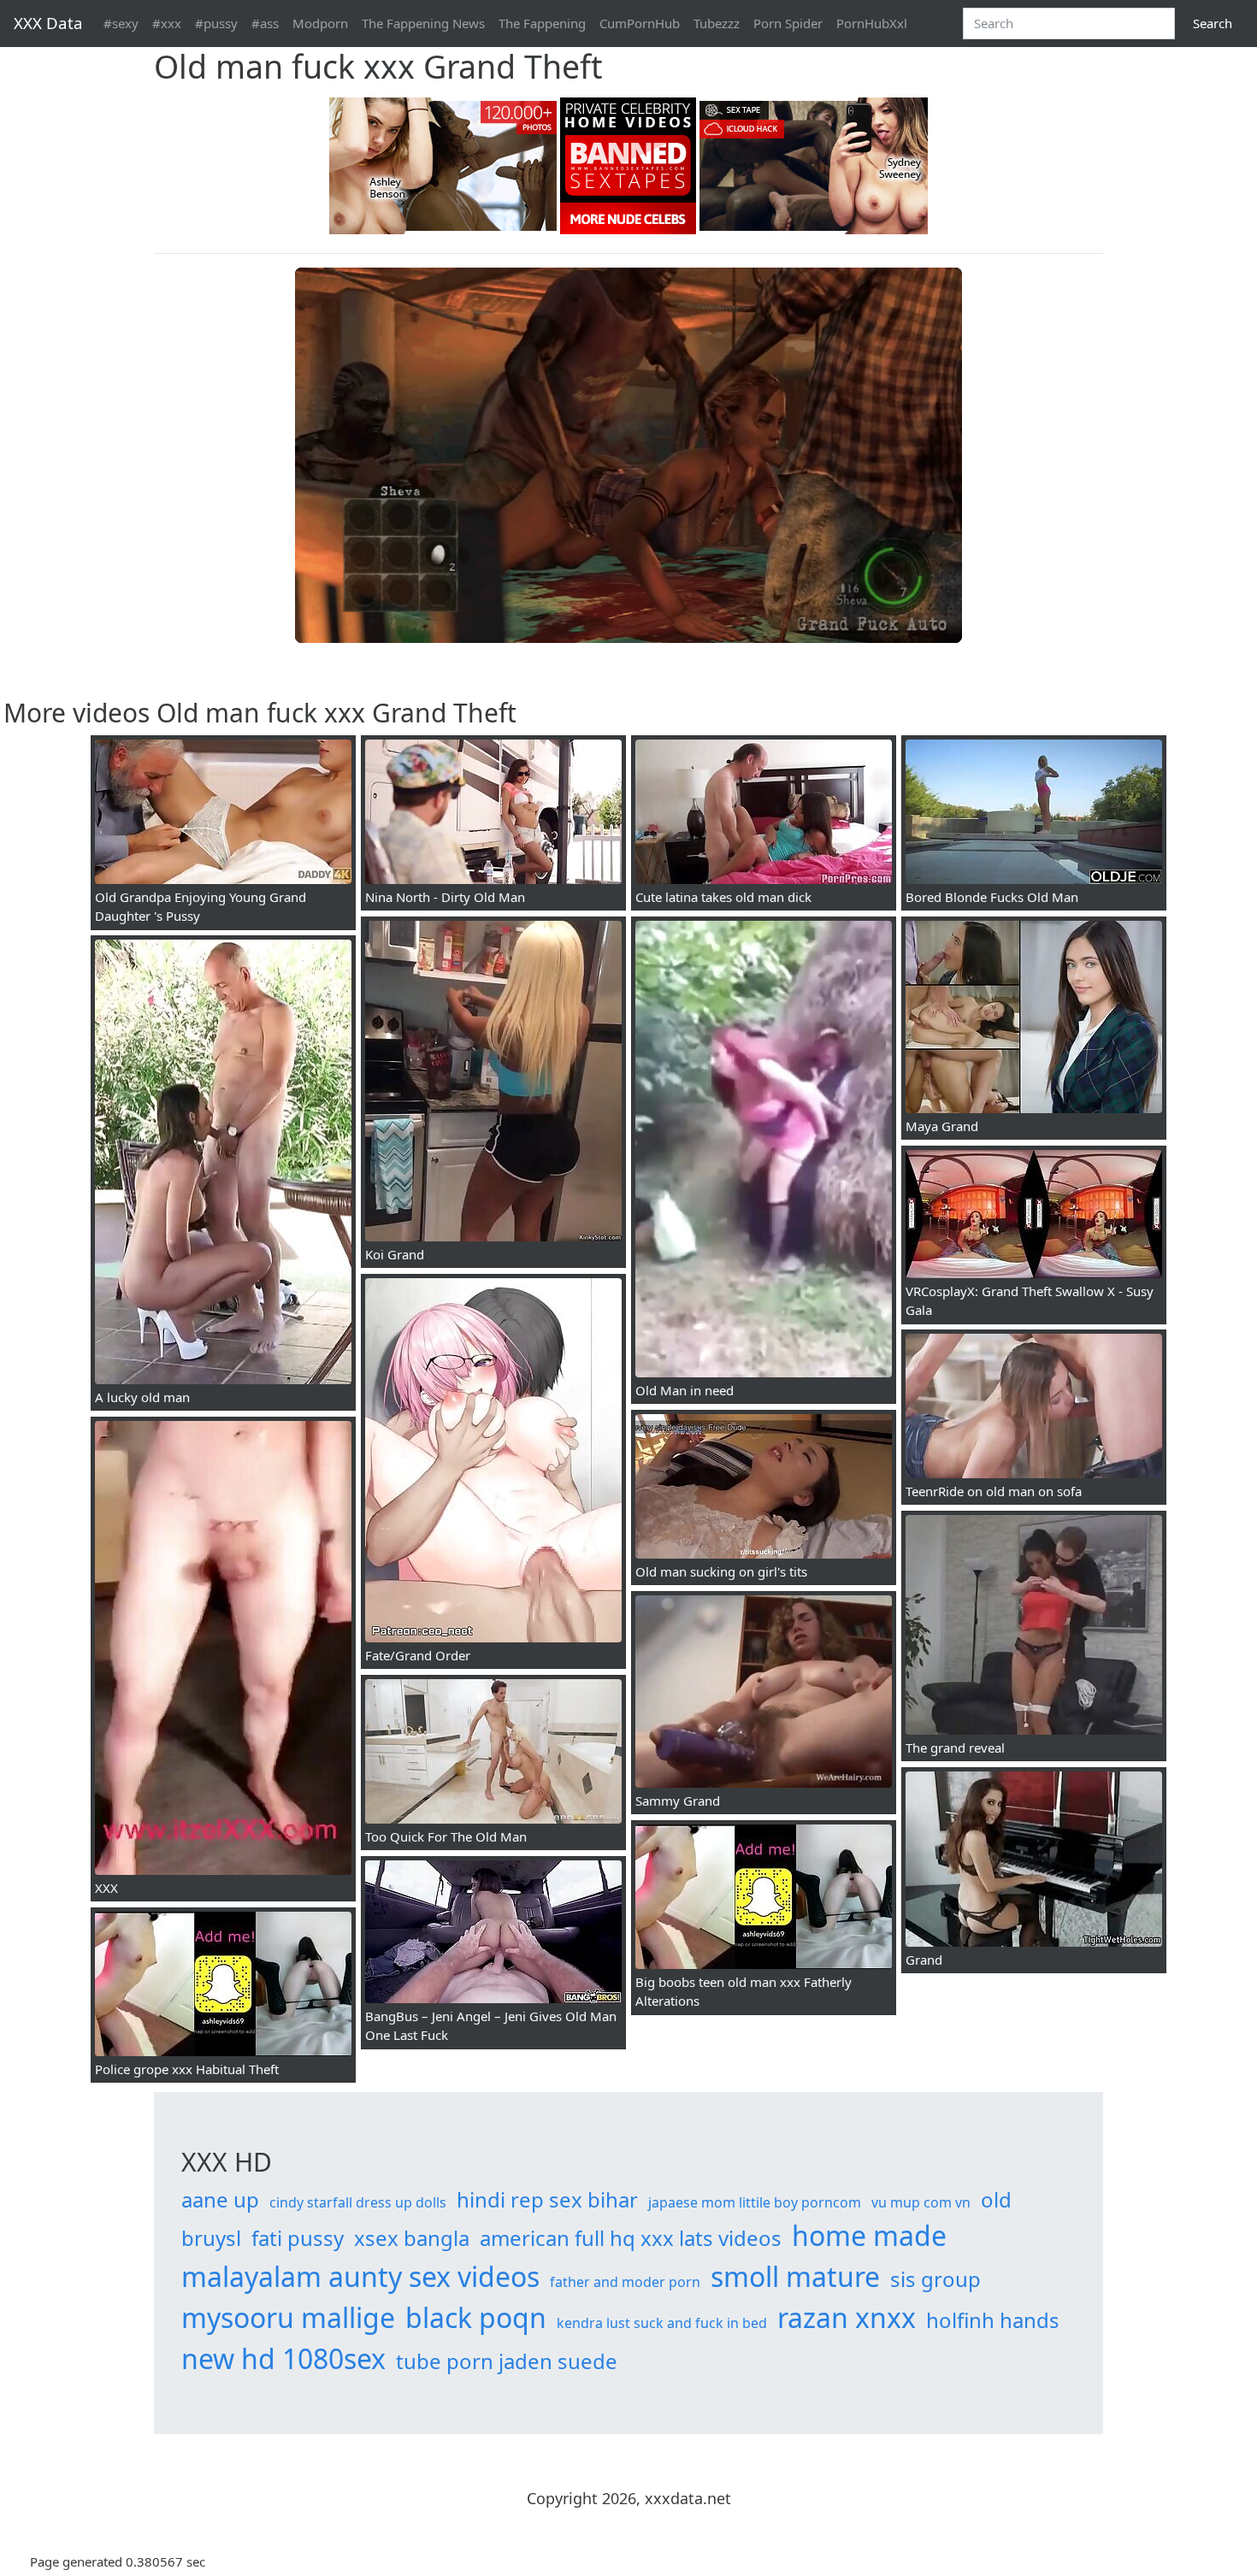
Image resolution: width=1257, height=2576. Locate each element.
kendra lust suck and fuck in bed (662, 2323)
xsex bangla (412, 2238)
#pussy (216, 23)
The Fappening (542, 23)
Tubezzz (717, 23)
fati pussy (298, 2238)
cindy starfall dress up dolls (358, 2202)
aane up (220, 2199)
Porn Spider (788, 23)
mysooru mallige (288, 2317)
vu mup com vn (921, 2202)
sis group (935, 2279)
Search (1213, 23)
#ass (265, 23)
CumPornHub (640, 23)
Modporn (320, 23)
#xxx (167, 23)
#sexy (121, 23)
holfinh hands (993, 2320)
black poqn (476, 2317)
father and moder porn (625, 2282)
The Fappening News (423, 23)
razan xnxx (847, 2317)
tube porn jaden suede (507, 2361)
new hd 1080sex (283, 2358)
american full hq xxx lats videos (631, 2238)
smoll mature (795, 2276)
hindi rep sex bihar (547, 2199)
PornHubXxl (872, 23)
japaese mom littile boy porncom (755, 2202)
